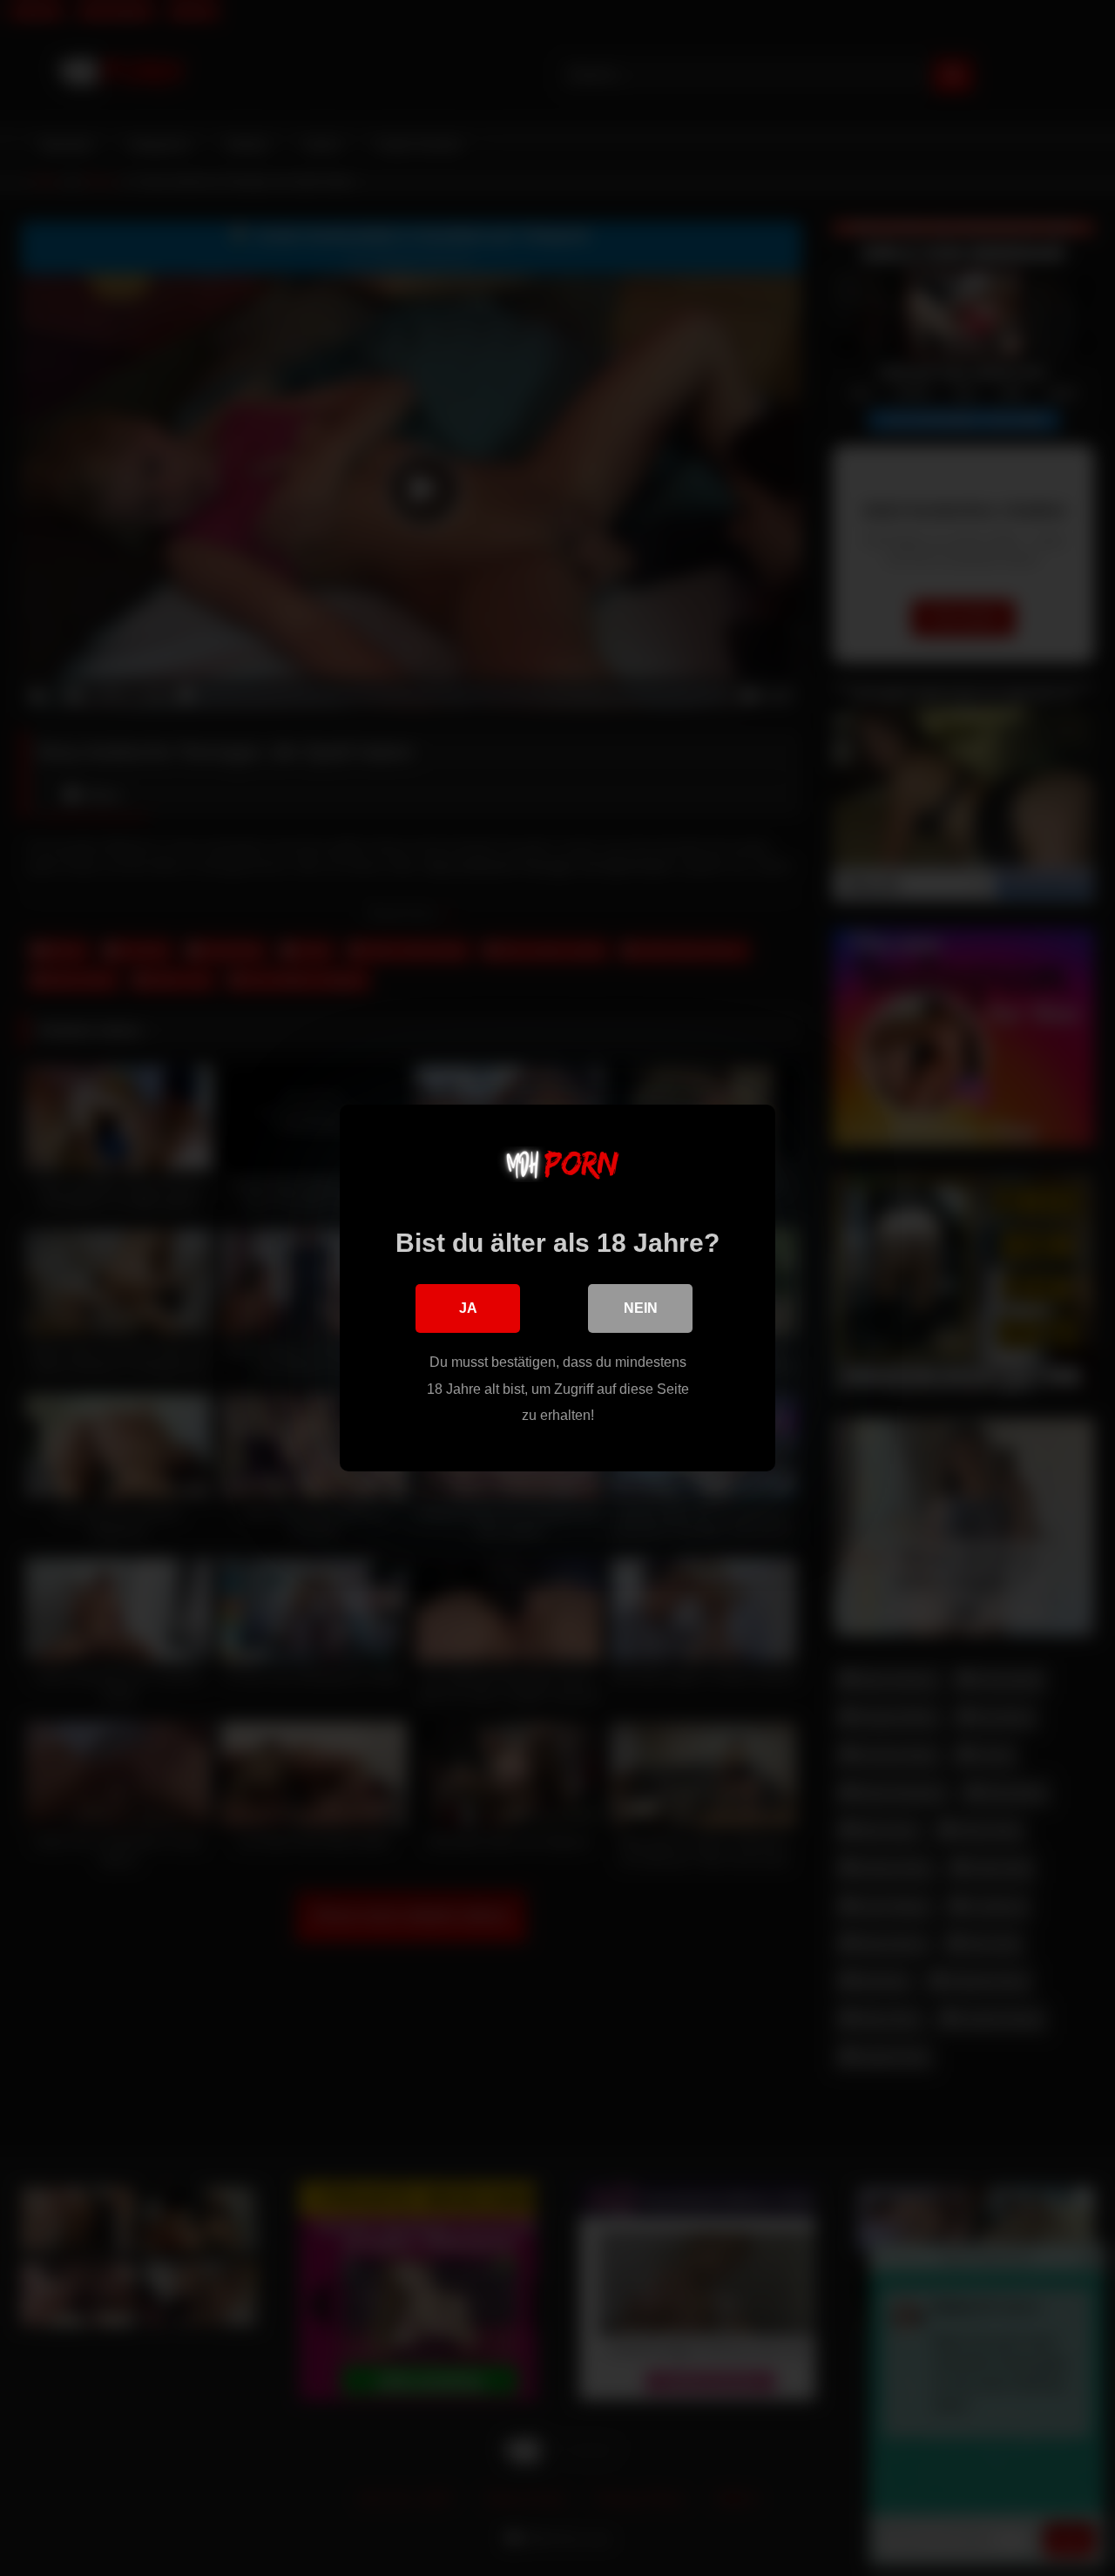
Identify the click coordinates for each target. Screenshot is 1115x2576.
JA (468, 1308)
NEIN (641, 1308)
